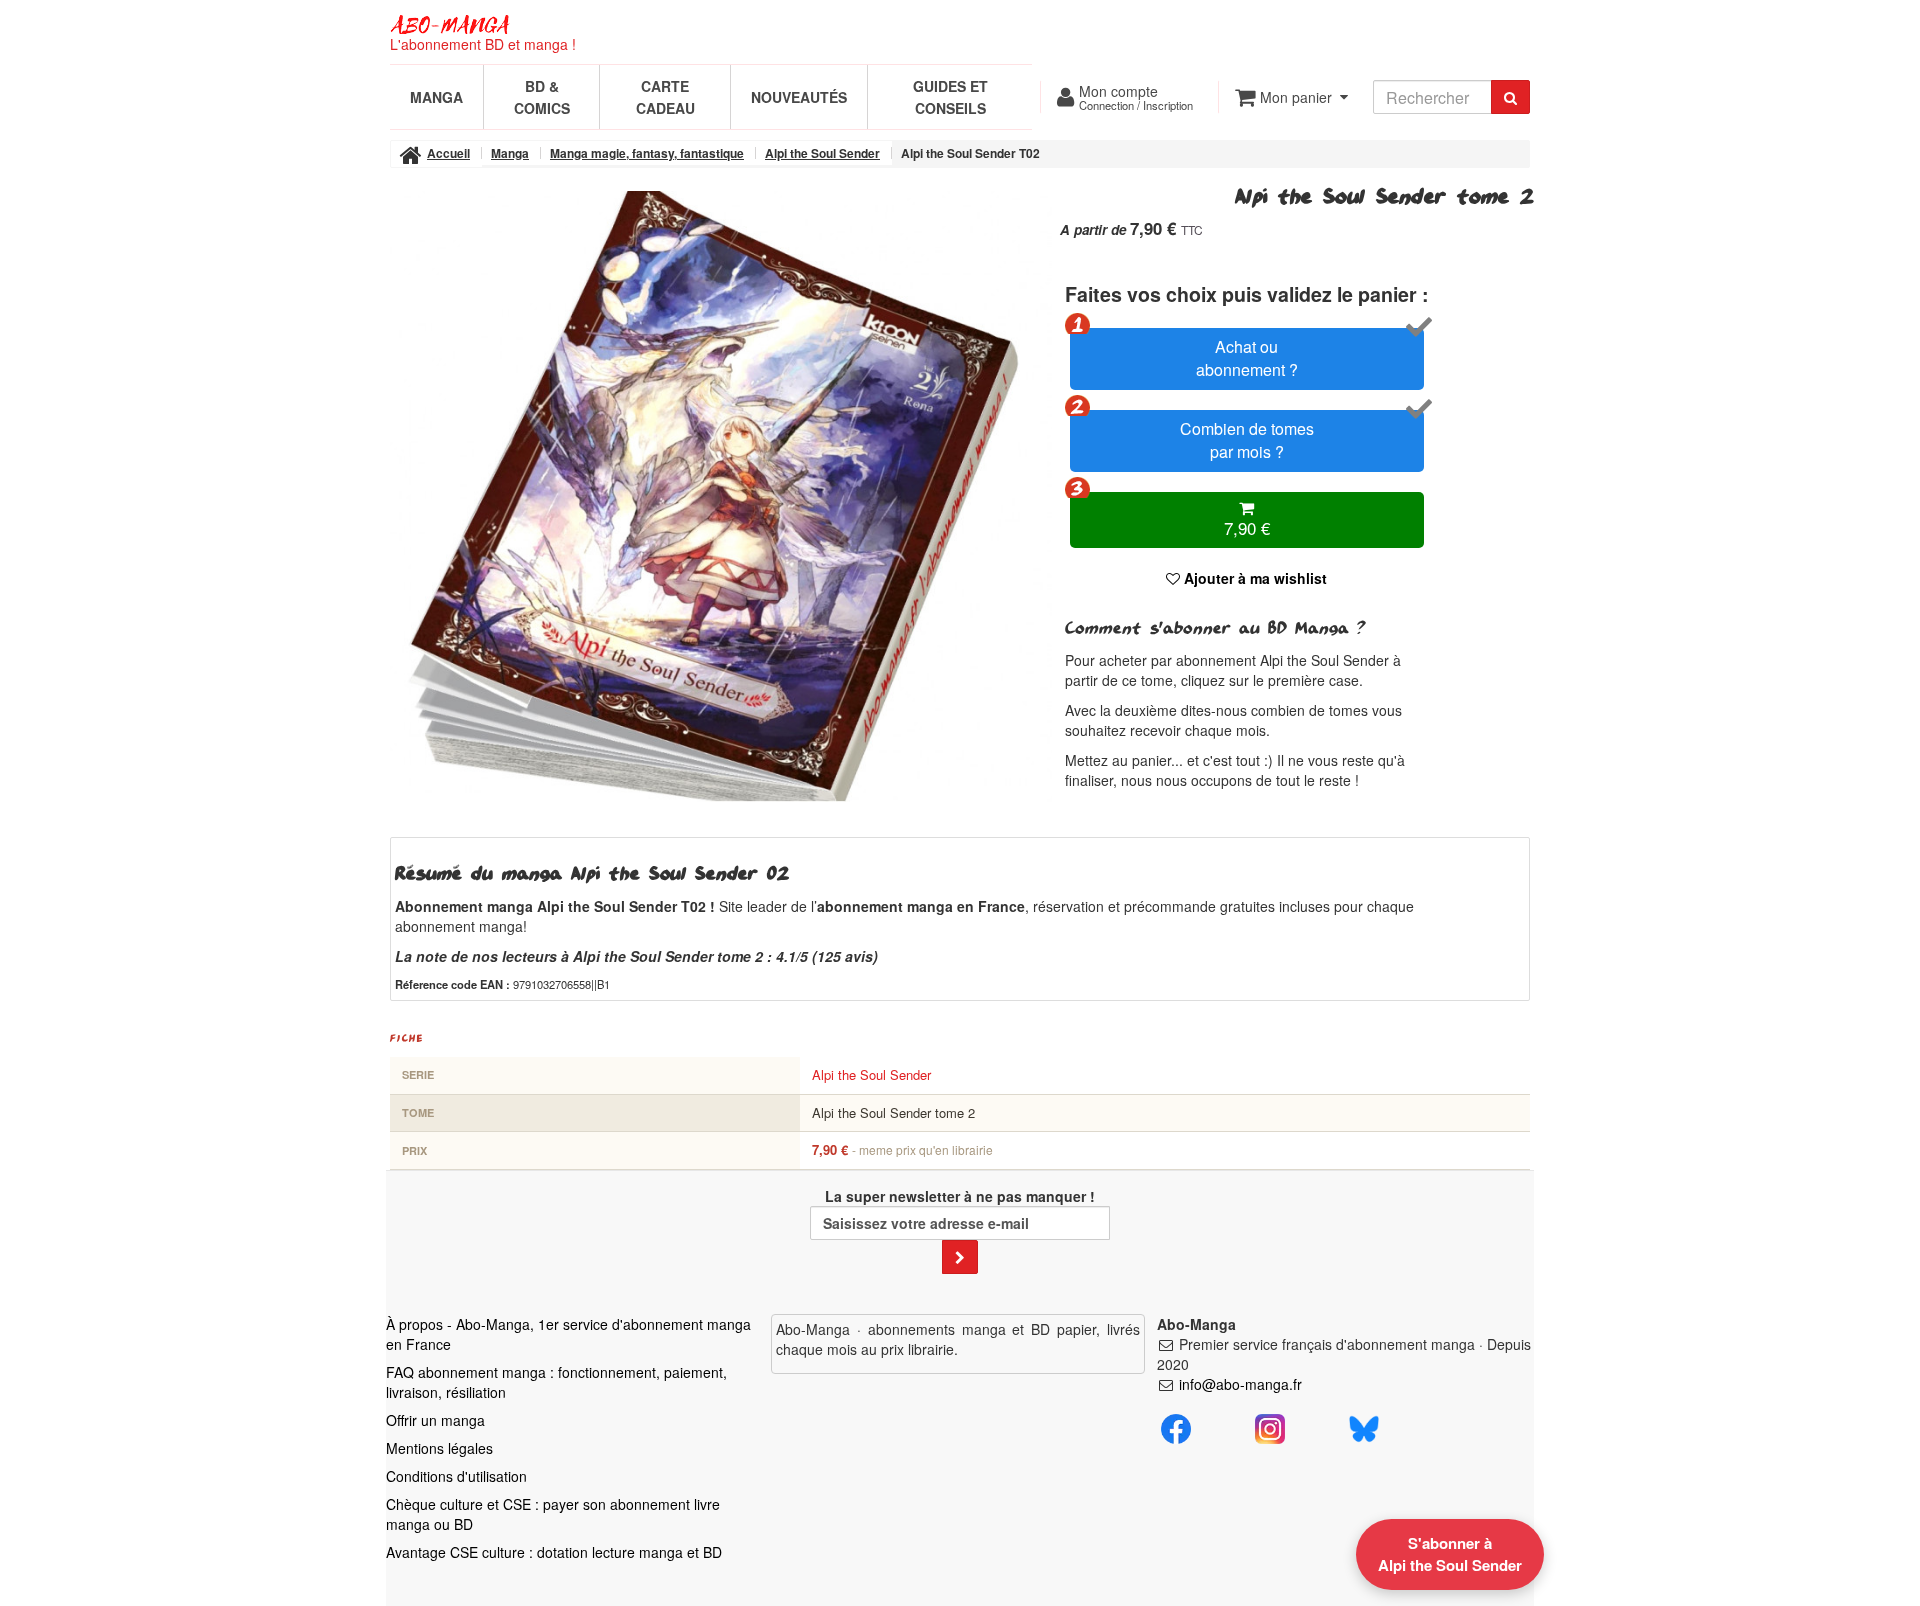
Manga (436, 97)
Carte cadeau (665, 97)
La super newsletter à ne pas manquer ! (960, 1196)
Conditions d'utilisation (456, 1476)
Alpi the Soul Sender (871, 1074)
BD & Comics (542, 97)
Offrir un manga (435, 1420)
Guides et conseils (950, 97)
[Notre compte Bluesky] (1364, 1426)
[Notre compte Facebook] (1176, 1426)
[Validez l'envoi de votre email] (960, 1257)
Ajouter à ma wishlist (1253, 578)
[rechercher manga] (1510, 97)
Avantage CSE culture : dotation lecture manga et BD (554, 1552)
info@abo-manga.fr (1240, 1384)
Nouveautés (799, 97)
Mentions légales (439, 1448)
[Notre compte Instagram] (1270, 1426)
